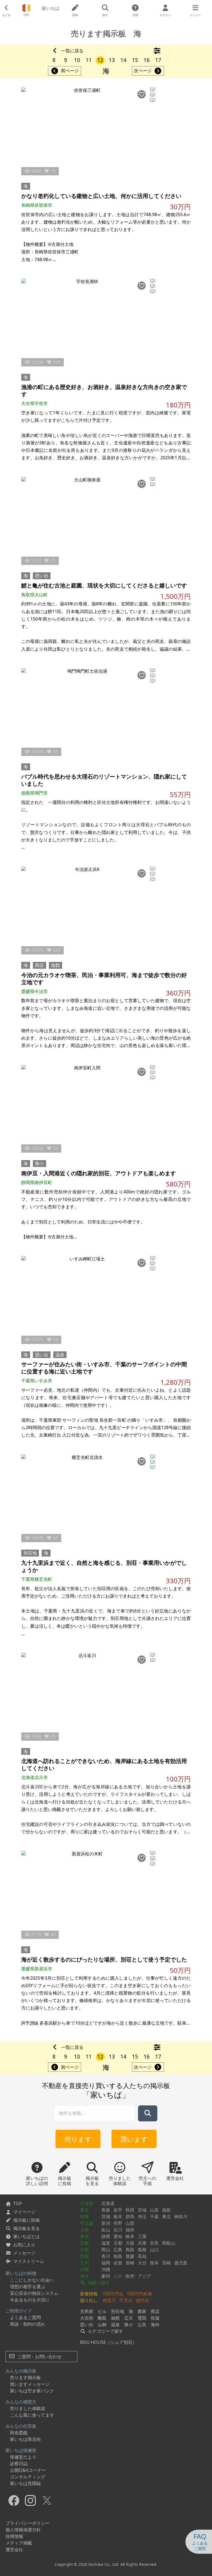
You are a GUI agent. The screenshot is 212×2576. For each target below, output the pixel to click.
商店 (39, 965)
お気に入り (24, 2245)
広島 (118, 2250)
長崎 (130, 2263)
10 (77, 60)
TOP (18, 2204)
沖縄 (84, 2269)
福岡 (106, 2263)
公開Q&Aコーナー (28, 2470)
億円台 (142, 2300)
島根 (142, 2250)
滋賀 (106, 2243)
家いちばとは (26, 2236)
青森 (106, 2210)
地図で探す (98, 2283)
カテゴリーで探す (105, 2331)
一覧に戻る (72, 51)
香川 (106, 2256)
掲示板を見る (26, 2228)
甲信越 (87, 2223)
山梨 (130, 2223)
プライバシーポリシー (28, 2523)
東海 (84, 2236)
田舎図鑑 (19, 2433)
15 (135, 60)
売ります (78, 2139)
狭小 (39, 1163)
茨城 (106, 2217)
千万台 (126, 2300)
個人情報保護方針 (23, 2530)
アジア (144, 2276)
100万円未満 (139, 2294)
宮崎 (166, 2263)
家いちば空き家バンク (32, 2391)
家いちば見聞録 (25, 2483)
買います (134, 2139)
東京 (166, 2217)
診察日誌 (19, 2464)
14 (123, 60)
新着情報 (89, 2294)
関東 (84, 2217)
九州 (84, 2263)
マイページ (24, 2212)
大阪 (130, 2243)
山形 (154, 2210)
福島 (166, 2210)
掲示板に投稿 (26, 2220)
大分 (142, 2263)
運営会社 (14, 2550)
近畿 (84, 2243)
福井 (130, 2230)
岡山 (106, 2250)
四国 (84, 2256)
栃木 (118, 2217)
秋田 (130, 2210)
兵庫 (142, 2243)
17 (158, 60)
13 (112, 60)
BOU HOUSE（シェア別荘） (108, 2342)
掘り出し (89, 2300)
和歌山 (169, 2243)
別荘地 (30, 1553)
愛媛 (130, 2256)
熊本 (154, 2263)
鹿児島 (181, 2263)
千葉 (154, 2217)
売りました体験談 (28, 2408)
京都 (118, 2243)
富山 (106, 2230)
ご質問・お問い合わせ (39, 2357)
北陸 (84, 2230)
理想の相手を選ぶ (28, 2287)
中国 (84, 2250)
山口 (154, 2250)
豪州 (106, 2276)
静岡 (106, 2236)
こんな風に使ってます (32, 2415)
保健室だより (23, 2457)
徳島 (118, 2256)
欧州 (130, 2276)
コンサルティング (28, 2477)
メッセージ (24, 2253)
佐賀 (118, 2263)
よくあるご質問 (25, 2317)
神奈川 (181, 2217)
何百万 (109, 2300)
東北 (84, 2210)
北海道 (87, 2203)
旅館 (55, 965)
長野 (118, 2223)
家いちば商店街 (25, 2439)
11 (89, 60)
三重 (142, 2236)
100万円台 (113, 2294)
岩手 (118, 2210)
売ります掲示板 (25, 2378)
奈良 (154, 2243)
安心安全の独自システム (34, 2293)
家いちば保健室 (21, 2450)
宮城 (142, 2210)
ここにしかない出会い (32, 2280)
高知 (142, 2256)
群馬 (130, 2217)
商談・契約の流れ (28, 2324)
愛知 (118, 2236)
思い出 (42, 576)
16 (147, 60)
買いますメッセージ (30, 2384)
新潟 (106, 2223)
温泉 (60, 1355)
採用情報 (14, 2536)
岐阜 (130, 2236)
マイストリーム (29, 2261)
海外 (84, 2276)
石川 (118, 2230)
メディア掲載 (19, 2543)
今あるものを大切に (30, 2300)
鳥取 (130, 2250)
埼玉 (142, 2217)
